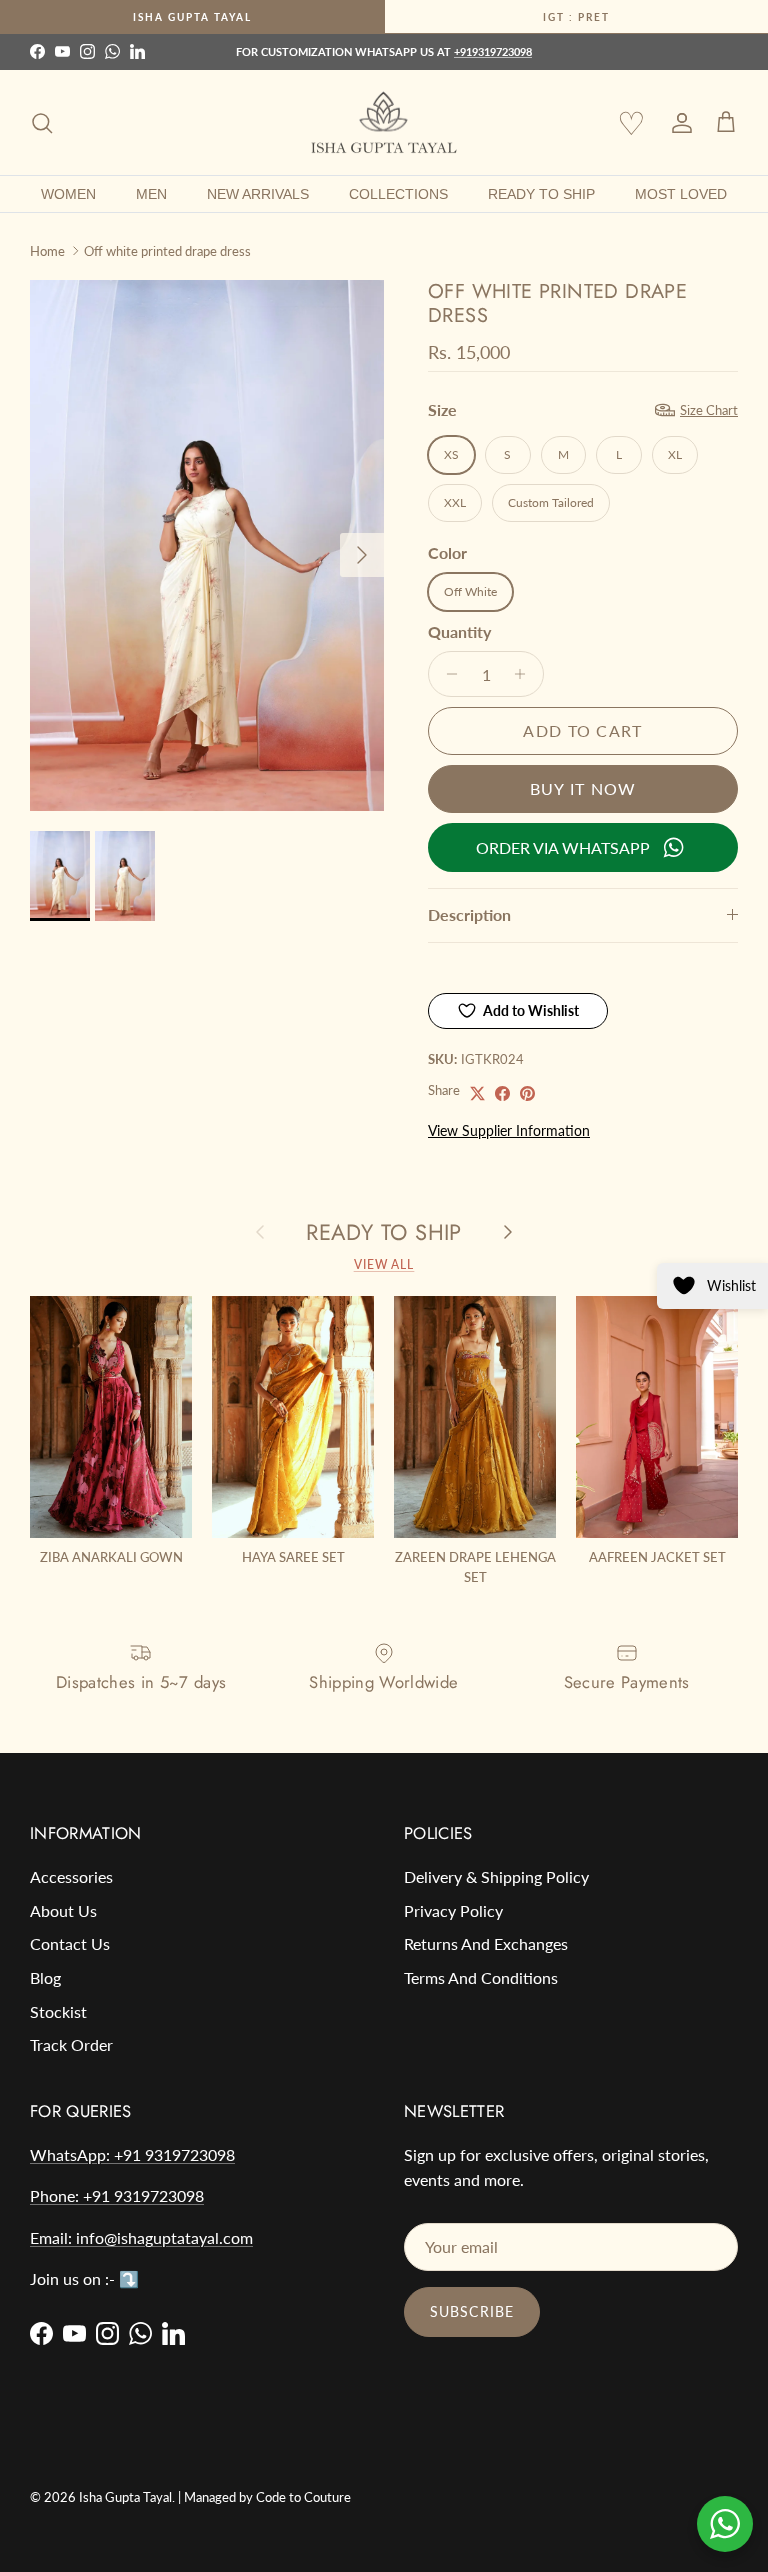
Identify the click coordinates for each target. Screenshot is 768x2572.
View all (384, 1264)
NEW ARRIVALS (258, 194)
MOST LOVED (681, 194)
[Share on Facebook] (502, 1093)
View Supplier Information (509, 1130)
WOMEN (68, 194)
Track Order (71, 2044)
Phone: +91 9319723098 (117, 2195)
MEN (151, 194)
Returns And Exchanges (486, 1943)
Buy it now (583, 788)
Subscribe (472, 2311)
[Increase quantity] (525, 674)
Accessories (71, 1876)
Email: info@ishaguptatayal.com (141, 2237)
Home (47, 250)
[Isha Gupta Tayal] (384, 123)
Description (469, 914)
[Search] (42, 123)
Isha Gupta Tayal (192, 17)
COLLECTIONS (398, 194)
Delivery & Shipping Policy (496, 1876)
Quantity (459, 631)
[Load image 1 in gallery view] (207, 545)
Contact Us (70, 1943)
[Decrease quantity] (446, 674)
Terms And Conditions (481, 1977)
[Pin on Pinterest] (527, 1093)
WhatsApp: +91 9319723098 (132, 2154)
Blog (45, 1977)
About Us (63, 1910)
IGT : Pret (576, 17)
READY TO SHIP (541, 194)
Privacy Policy (453, 1910)
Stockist (58, 2011)
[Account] (678, 123)
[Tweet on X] (477, 1093)
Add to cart (582, 730)
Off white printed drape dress (167, 250)
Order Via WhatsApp (563, 847)
